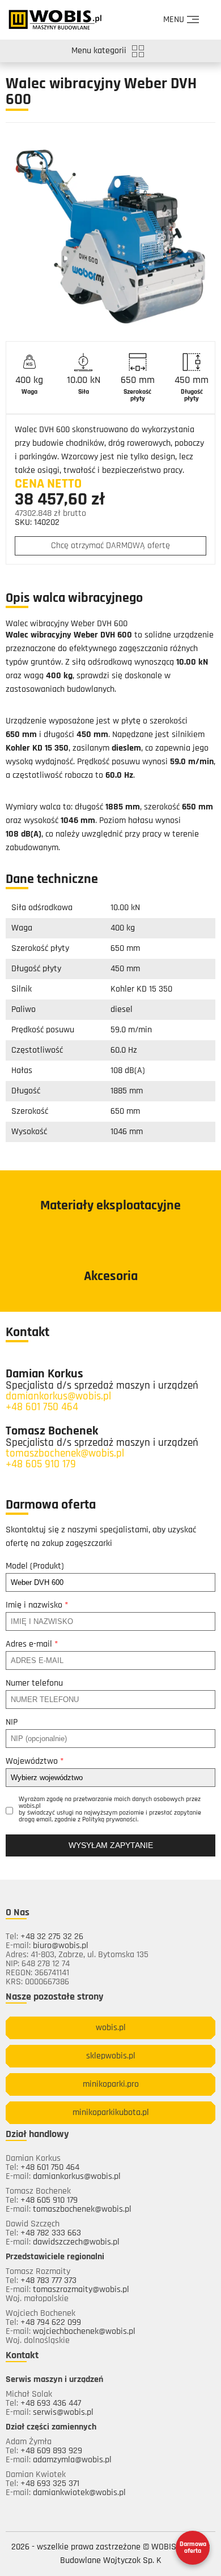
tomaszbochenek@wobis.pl (65, 1454)
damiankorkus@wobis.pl (58, 1397)
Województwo (35, 1761)
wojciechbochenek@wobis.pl (84, 2332)
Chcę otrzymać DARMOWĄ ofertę (110, 546)
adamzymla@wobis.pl (72, 2460)
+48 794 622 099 (51, 2323)
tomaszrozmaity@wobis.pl (81, 2290)
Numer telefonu (34, 1683)
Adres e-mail (32, 1644)
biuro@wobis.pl (61, 1946)
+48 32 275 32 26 (52, 1937)
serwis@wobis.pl (63, 2413)
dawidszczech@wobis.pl (76, 2242)
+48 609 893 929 (51, 2451)
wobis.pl (111, 2028)
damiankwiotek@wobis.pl (79, 2493)
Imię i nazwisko (37, 1605)
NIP (12, 1722)
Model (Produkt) (35, 1566)
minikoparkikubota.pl (111, 2113)
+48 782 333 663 (51, 2233)
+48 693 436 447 (51, 2403)
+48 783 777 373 (48, 2281)
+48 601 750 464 (42, 1408)
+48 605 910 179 (41, 1465)
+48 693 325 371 (50, 2484)
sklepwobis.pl (111, 2056)
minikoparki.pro (111, 2084)
